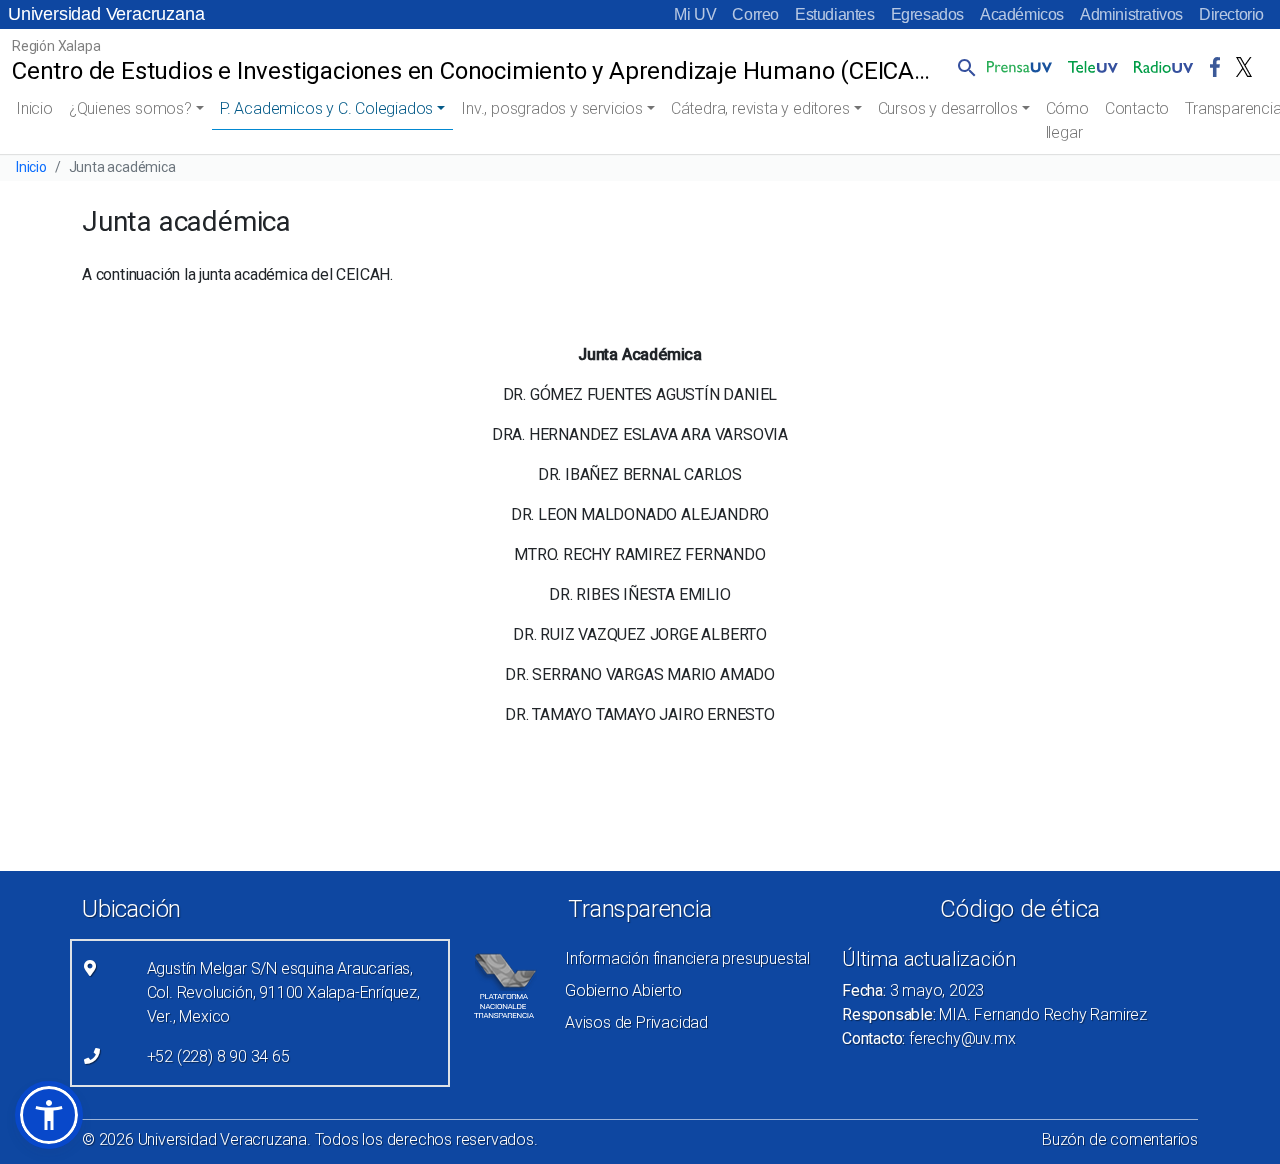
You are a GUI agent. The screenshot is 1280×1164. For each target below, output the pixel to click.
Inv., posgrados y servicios (552, 108)
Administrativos (1131, 14)
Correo (755, 14)
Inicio (34, 108)
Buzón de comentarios (1120, 1139)
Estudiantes (835, 14)
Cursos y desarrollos (948, 108)
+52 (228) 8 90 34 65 (218, 1056)
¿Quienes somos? (130, 108)
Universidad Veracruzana (106, 14)
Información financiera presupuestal (687, 958)
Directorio (1231, 14)
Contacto (1137, 108)
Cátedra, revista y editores (760, 108)
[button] (963, 67)
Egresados (927, 14)
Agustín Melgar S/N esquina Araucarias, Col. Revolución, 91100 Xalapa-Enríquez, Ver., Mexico (283, 992)
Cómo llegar (1067, 120)
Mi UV (695, 14)
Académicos (1022, 14)
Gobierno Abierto (623, 990)
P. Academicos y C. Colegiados (326, 108)
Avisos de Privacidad (636, 1022)
